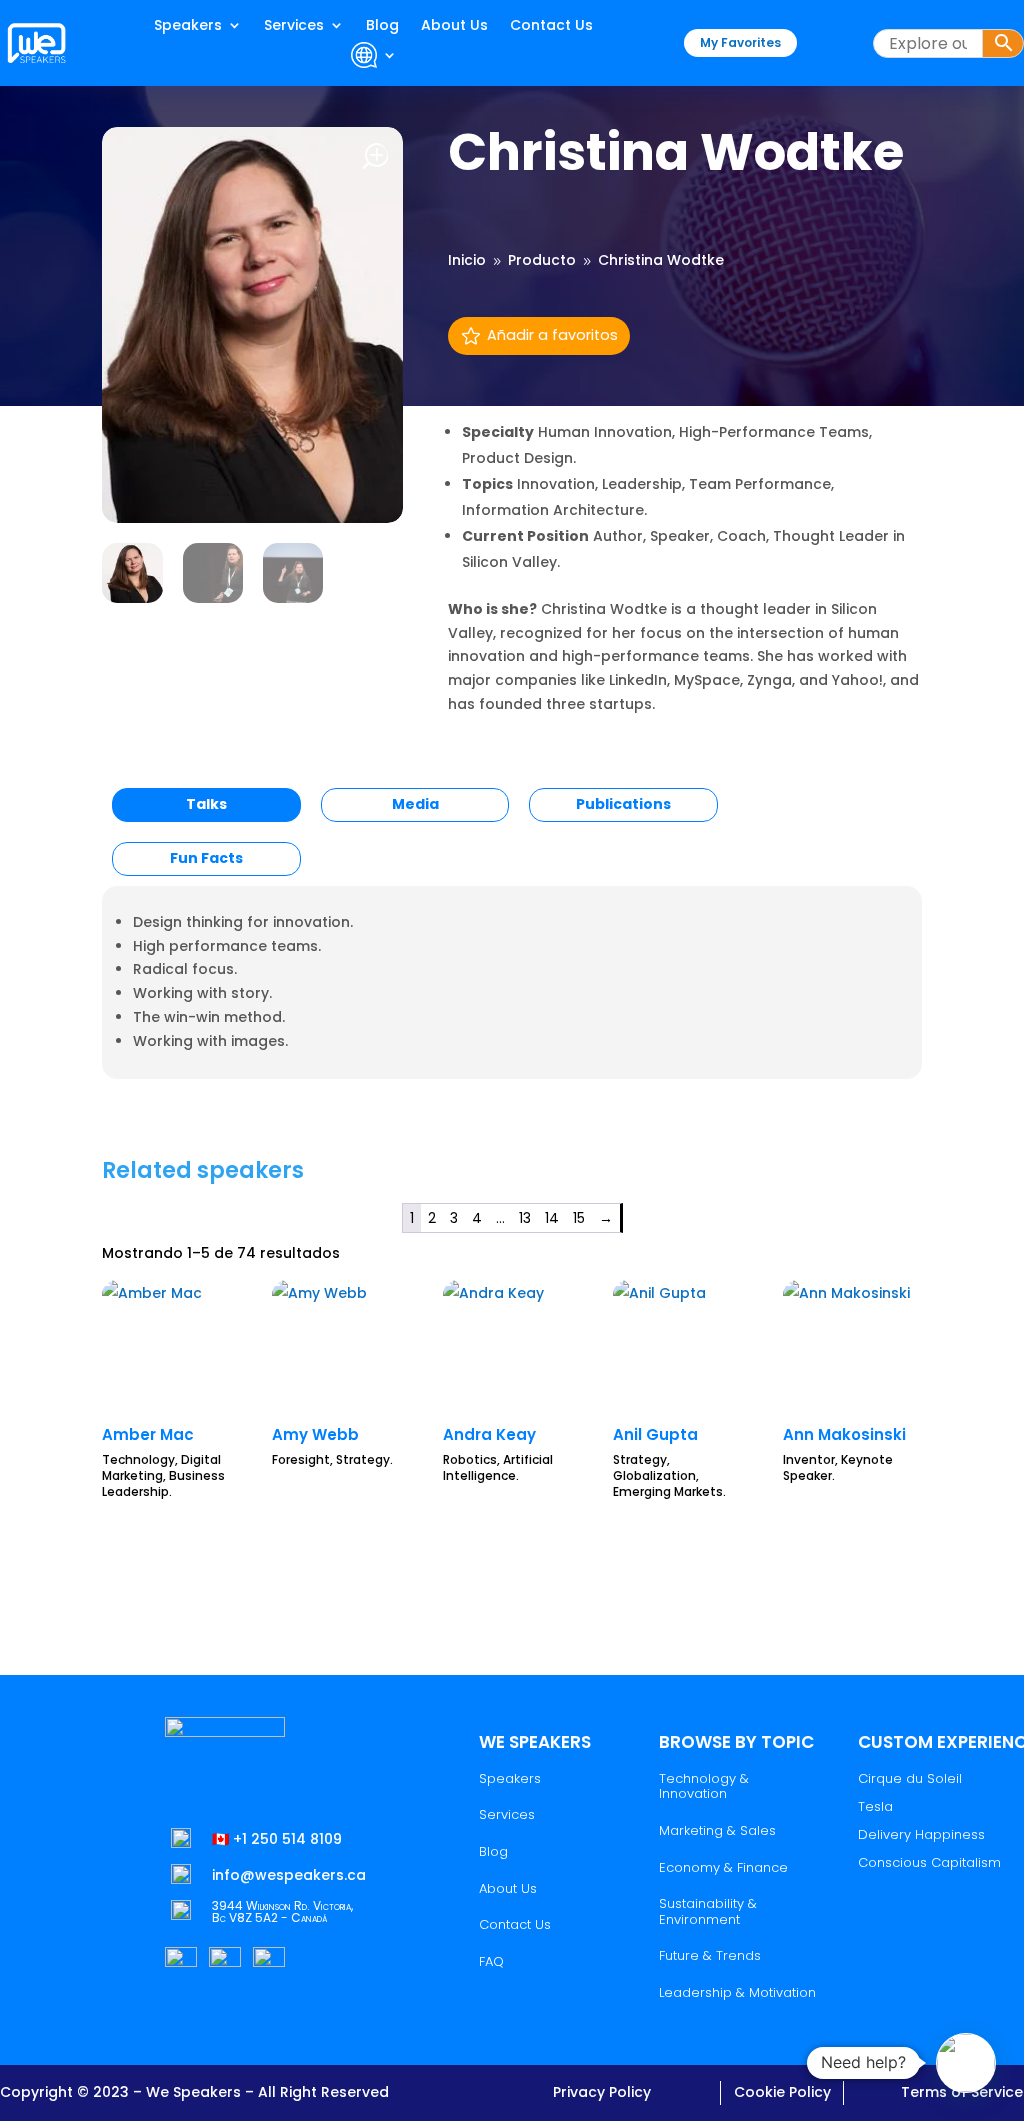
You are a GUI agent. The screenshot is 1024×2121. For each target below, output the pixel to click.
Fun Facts (206, 858)
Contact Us (551, 26)
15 (579, 1218)
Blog (382, 26)
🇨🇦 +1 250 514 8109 (277, 1839)
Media (415, 804)
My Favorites (740, 42)
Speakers (188, 26)
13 (525, 1218)
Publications (623, 804)
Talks (206, 804)
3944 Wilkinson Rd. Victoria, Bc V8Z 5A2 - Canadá (282, 1911)
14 (552, 1218)
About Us (454, 26)
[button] (966, 2063)
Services (294, 26)
